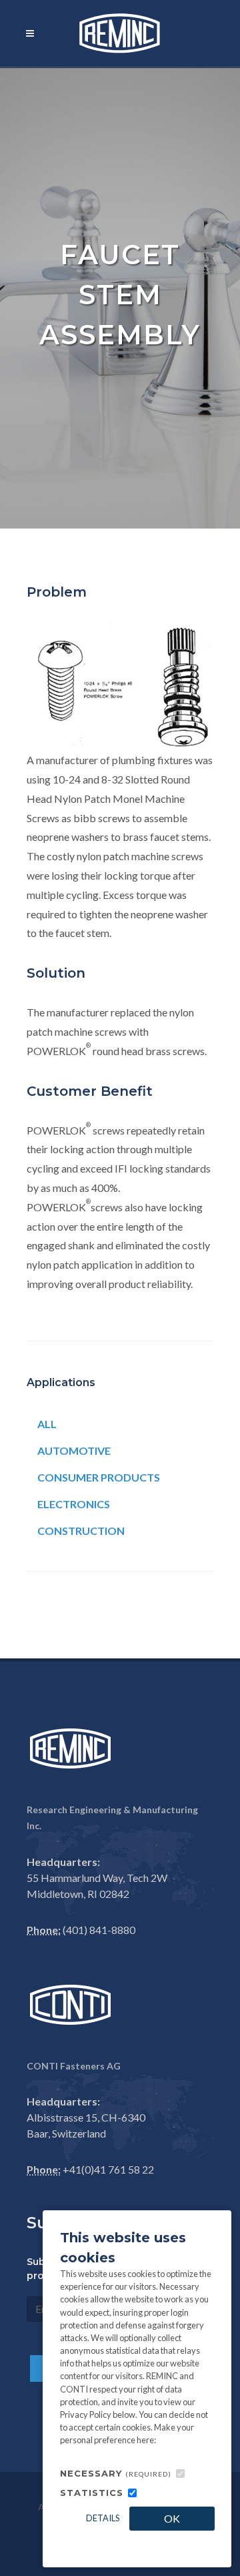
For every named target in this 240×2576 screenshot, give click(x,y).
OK (172, 2518)
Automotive (74, 1451)
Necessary (116, 2473)
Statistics (92, 2493)
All (47, 1424)
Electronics (74, 1504)
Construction (81, 1531)
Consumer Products (99, 1477)
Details (103, 2518)
